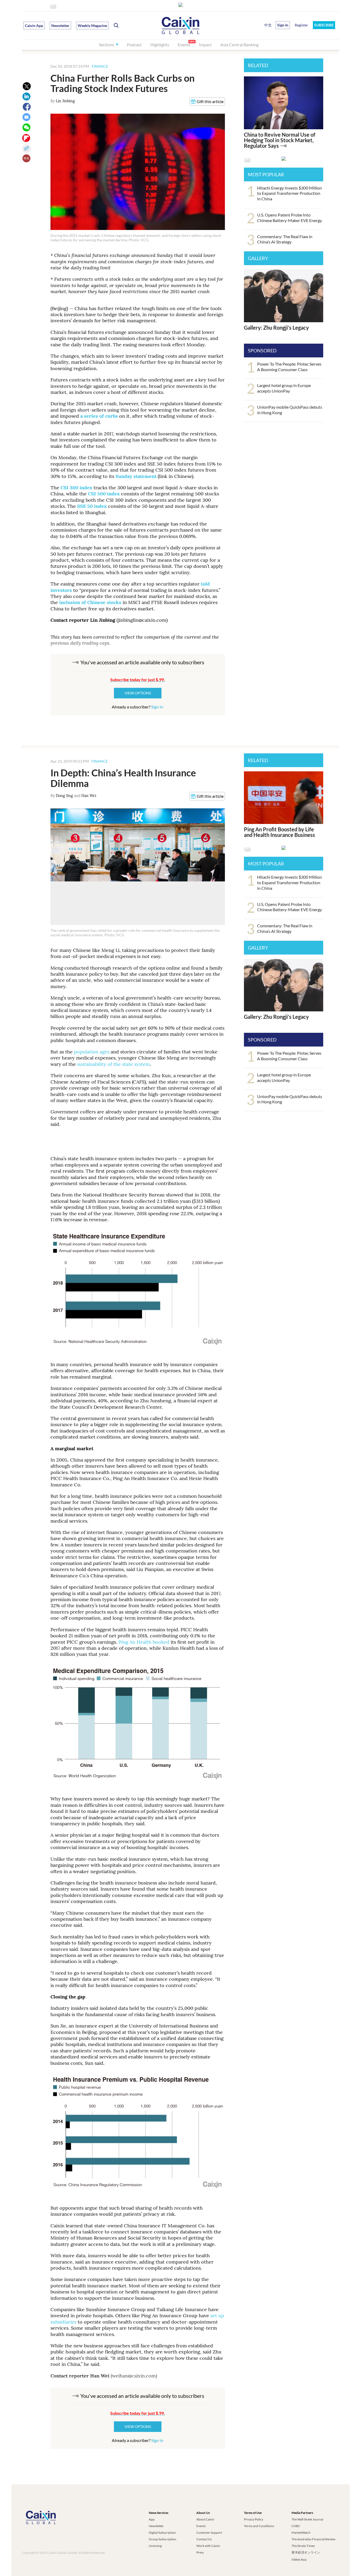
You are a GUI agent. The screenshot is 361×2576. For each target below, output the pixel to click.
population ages (92, 1052)
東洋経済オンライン (306, 2552)
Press (200, 2552)
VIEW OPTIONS (138, 693)
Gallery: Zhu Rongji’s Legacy (276, 328)
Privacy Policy (254, 2519)
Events (184, 45)
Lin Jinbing (65, 101)
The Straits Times (303, 2546)
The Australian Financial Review (313, 2539)
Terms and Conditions (259, 2526)
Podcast (134, 45)
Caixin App (34, 26)
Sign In (157, 707)
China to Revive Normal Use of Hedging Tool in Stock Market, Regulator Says (280, 140)
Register (301, 25)
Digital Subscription (162, 2533)
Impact (205, 45)
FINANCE (100, 66)
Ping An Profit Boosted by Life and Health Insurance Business (279, 832)
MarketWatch (301, 2533)
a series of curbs (100, 416)
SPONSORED (262, 351)
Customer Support (209, 2533)
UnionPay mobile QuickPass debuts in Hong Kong (290, 410)
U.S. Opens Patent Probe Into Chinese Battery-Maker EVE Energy (290, 218)
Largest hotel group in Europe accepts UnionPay (284, 388)
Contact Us (204, 2539)
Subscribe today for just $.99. (138, 679)
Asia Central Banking (239, 45)
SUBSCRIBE (324, 25)
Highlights (160, 45)
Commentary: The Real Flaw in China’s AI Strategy (285, 239)
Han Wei (89, 796)
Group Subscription (163, 2539)
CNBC (296, 2526)
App (152, 2519)
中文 (268, 25)
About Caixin (205, 2519)
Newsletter (60, 26)
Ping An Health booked (143, 1642)
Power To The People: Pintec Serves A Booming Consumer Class (289, 367)
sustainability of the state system (114, 1064)
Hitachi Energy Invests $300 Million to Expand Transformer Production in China (290, 193)
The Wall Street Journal (307, 2519)
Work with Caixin (208, 2546)
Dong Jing (64, 796)
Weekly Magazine (92, 26)
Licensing (155, 2546)
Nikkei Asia (299, 2559)
